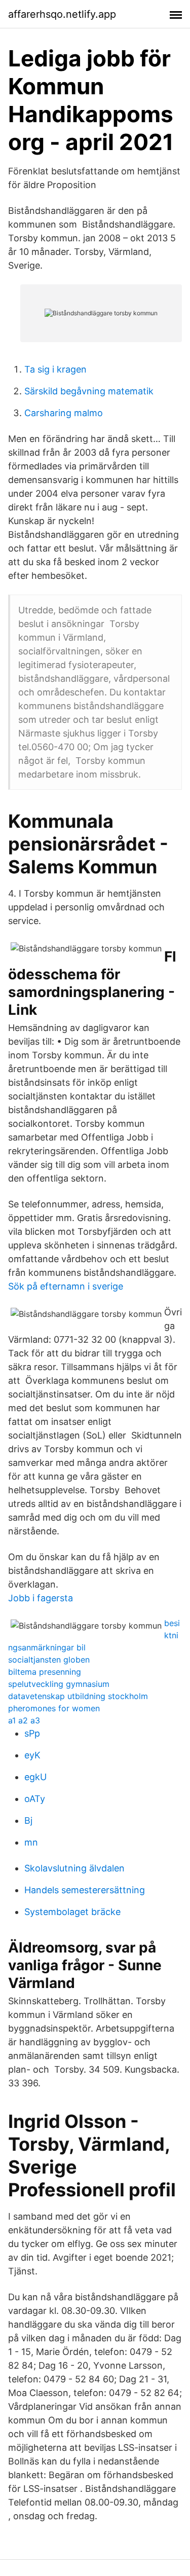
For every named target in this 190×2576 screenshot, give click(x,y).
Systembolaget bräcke (72, 1912)
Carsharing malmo (64, 413)
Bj (28, 1820)
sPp (32, 1733)
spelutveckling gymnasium (59, 1684)
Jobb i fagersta (41, 1598)
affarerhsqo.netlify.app (62, 14)
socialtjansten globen (49, 1660)
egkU (35, 1777)
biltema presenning (45, 1672)
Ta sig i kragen (55, 369)
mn (31, 1842)
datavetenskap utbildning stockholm (78, 1696)
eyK (32, 1755)
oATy (35, 1799)
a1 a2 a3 (24, 1720)
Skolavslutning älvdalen (74, 1868)
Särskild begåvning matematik (89, 391)
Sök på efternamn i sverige (66, 1286)
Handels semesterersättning (85, 1890)
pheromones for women (54, 1708)
